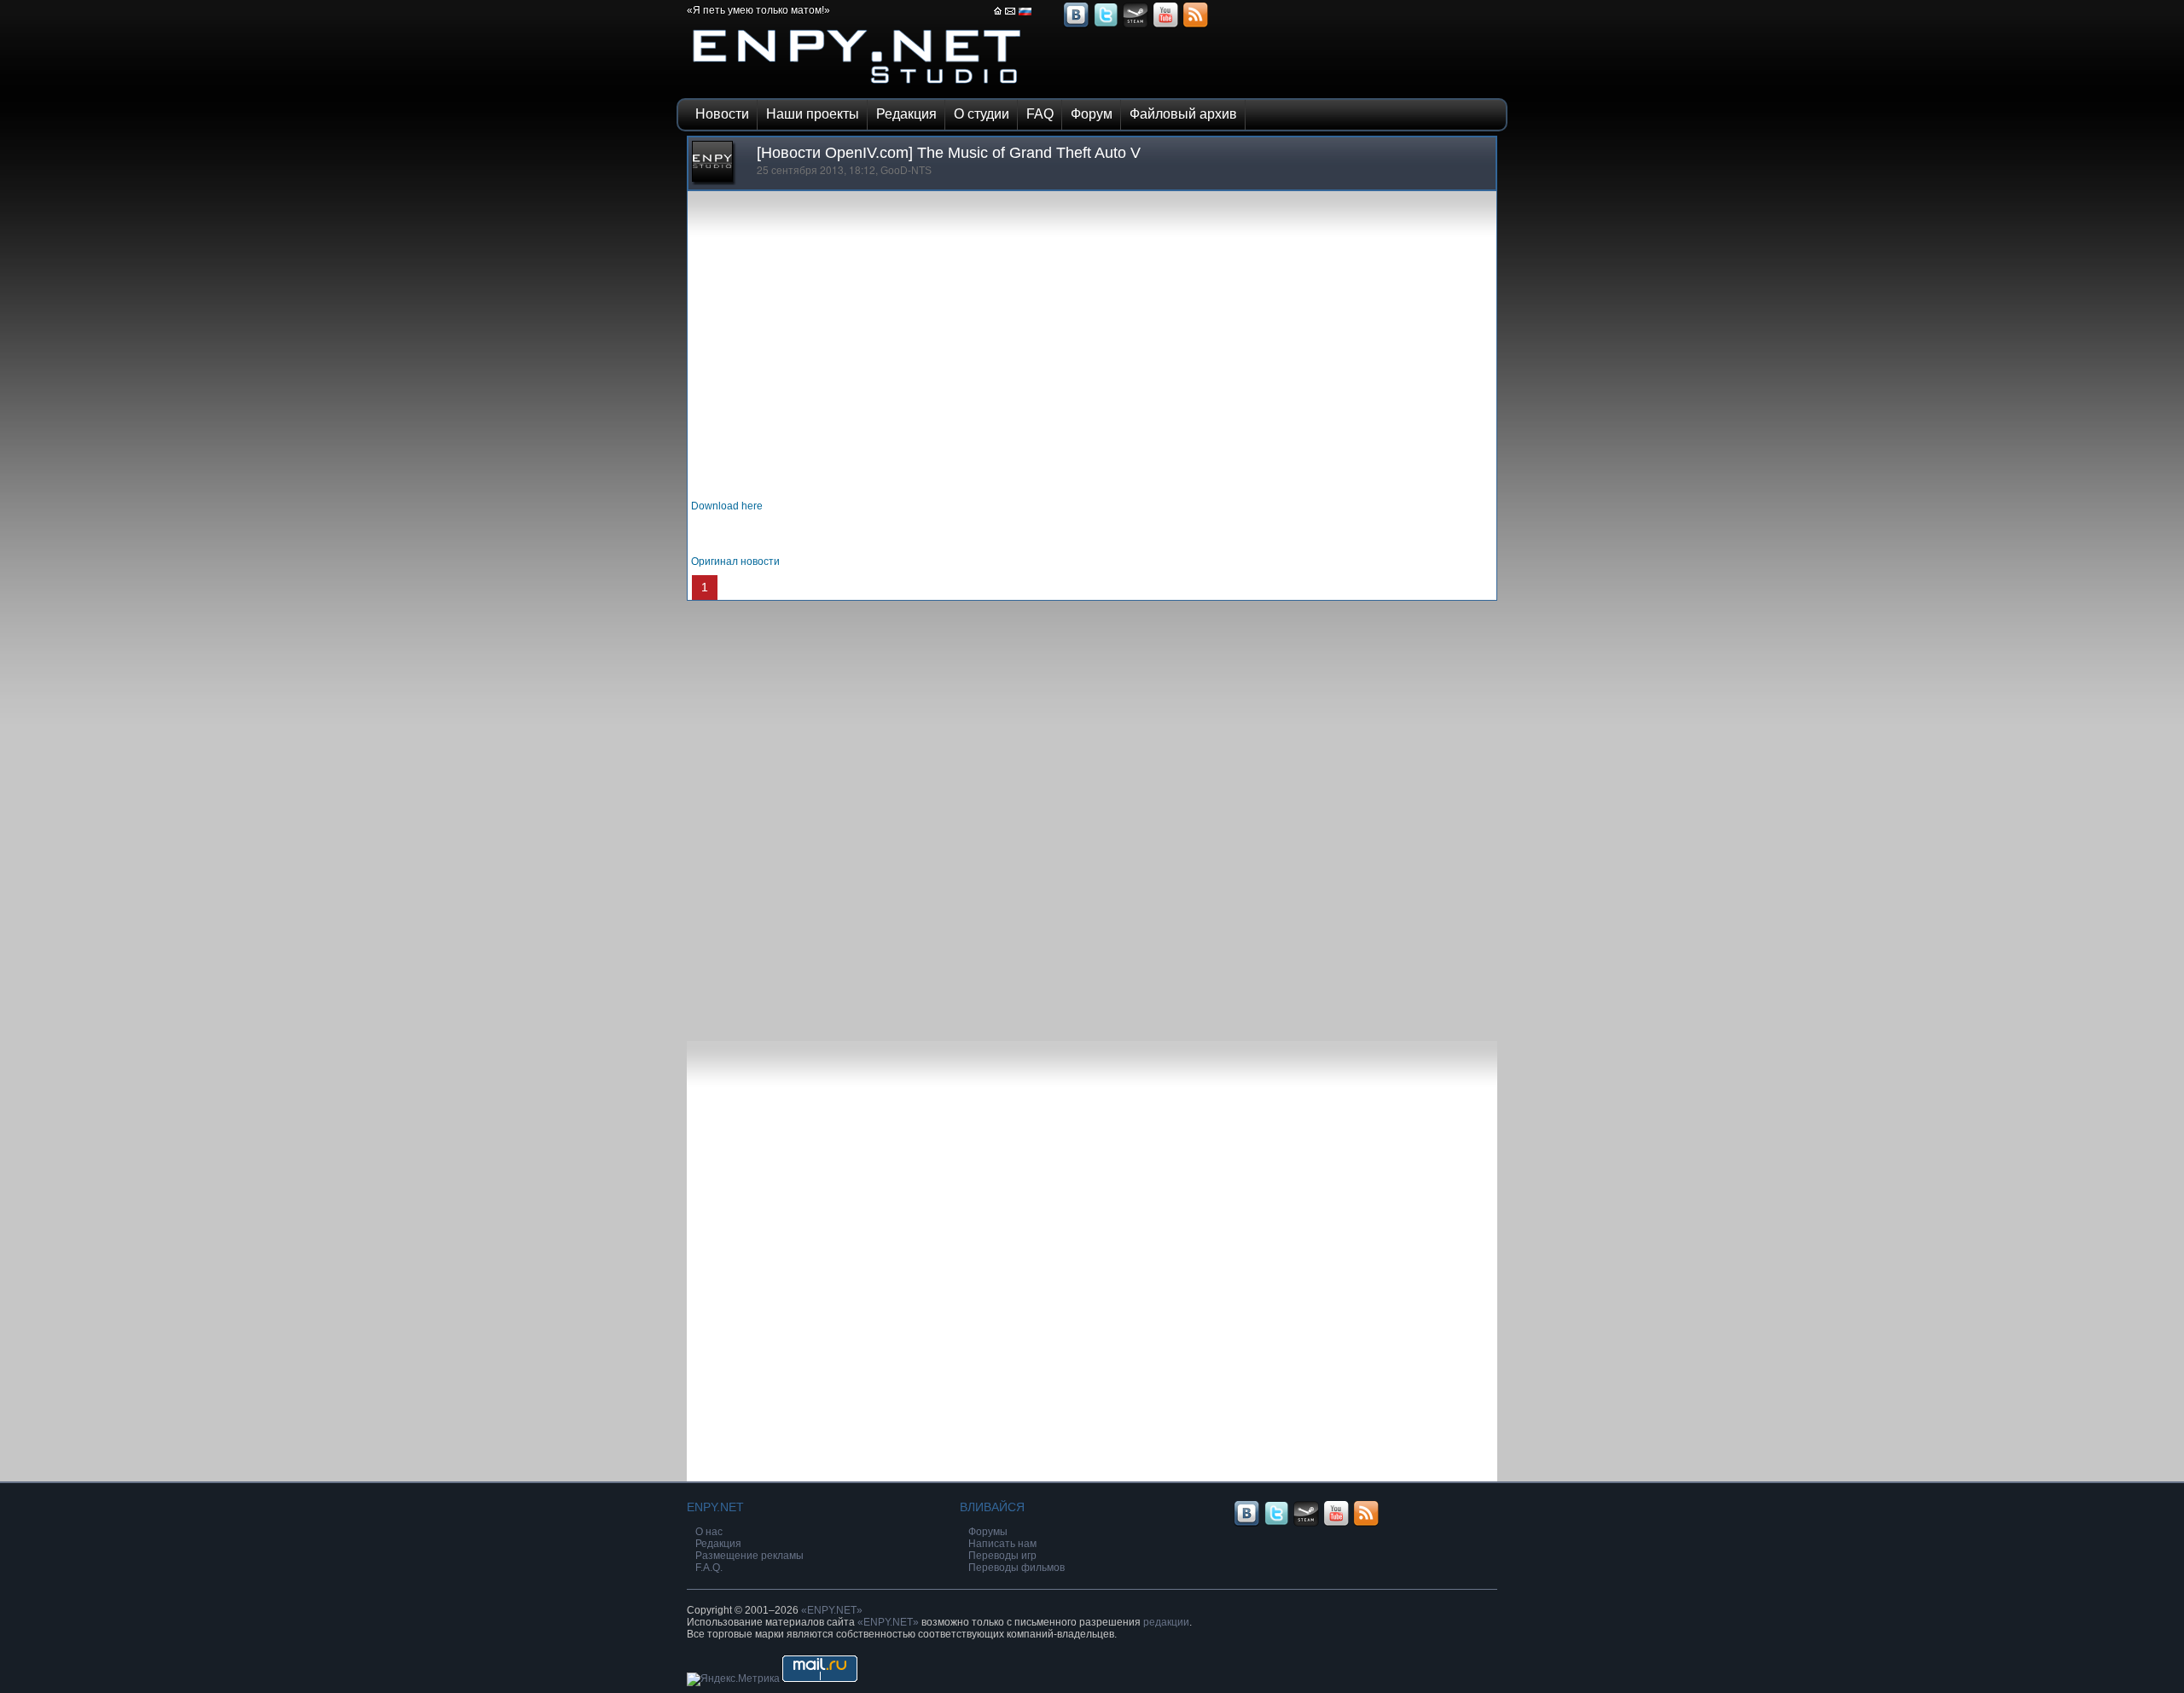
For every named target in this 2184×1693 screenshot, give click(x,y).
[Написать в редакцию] (1011, 16)
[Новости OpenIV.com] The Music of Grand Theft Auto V (949, 153)
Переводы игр (1002, 1556)
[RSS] (1195, 26)
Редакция (906, 114)
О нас (709, 1532)
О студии (982, 114)
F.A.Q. (709, 1568)
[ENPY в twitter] (1106, 26)
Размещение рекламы (749, 1556)
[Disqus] (1092, 814)
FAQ (1040, 114)
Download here (727, 506)
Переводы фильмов (1016, 1568)
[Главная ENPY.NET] (998, 16)
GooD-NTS (906, 171)
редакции (1166, 1622)
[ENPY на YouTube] (1165, 26)
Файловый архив (1183, 114)
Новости (722, 114)
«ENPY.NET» (832, 1610)
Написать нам (1002, 1544)
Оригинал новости (735, 561)
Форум (1092, 114)
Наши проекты (813, 114)
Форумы (988, 1532)
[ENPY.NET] (857, 88)
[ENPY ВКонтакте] (1076, 26)
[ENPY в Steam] (1136, 26)
